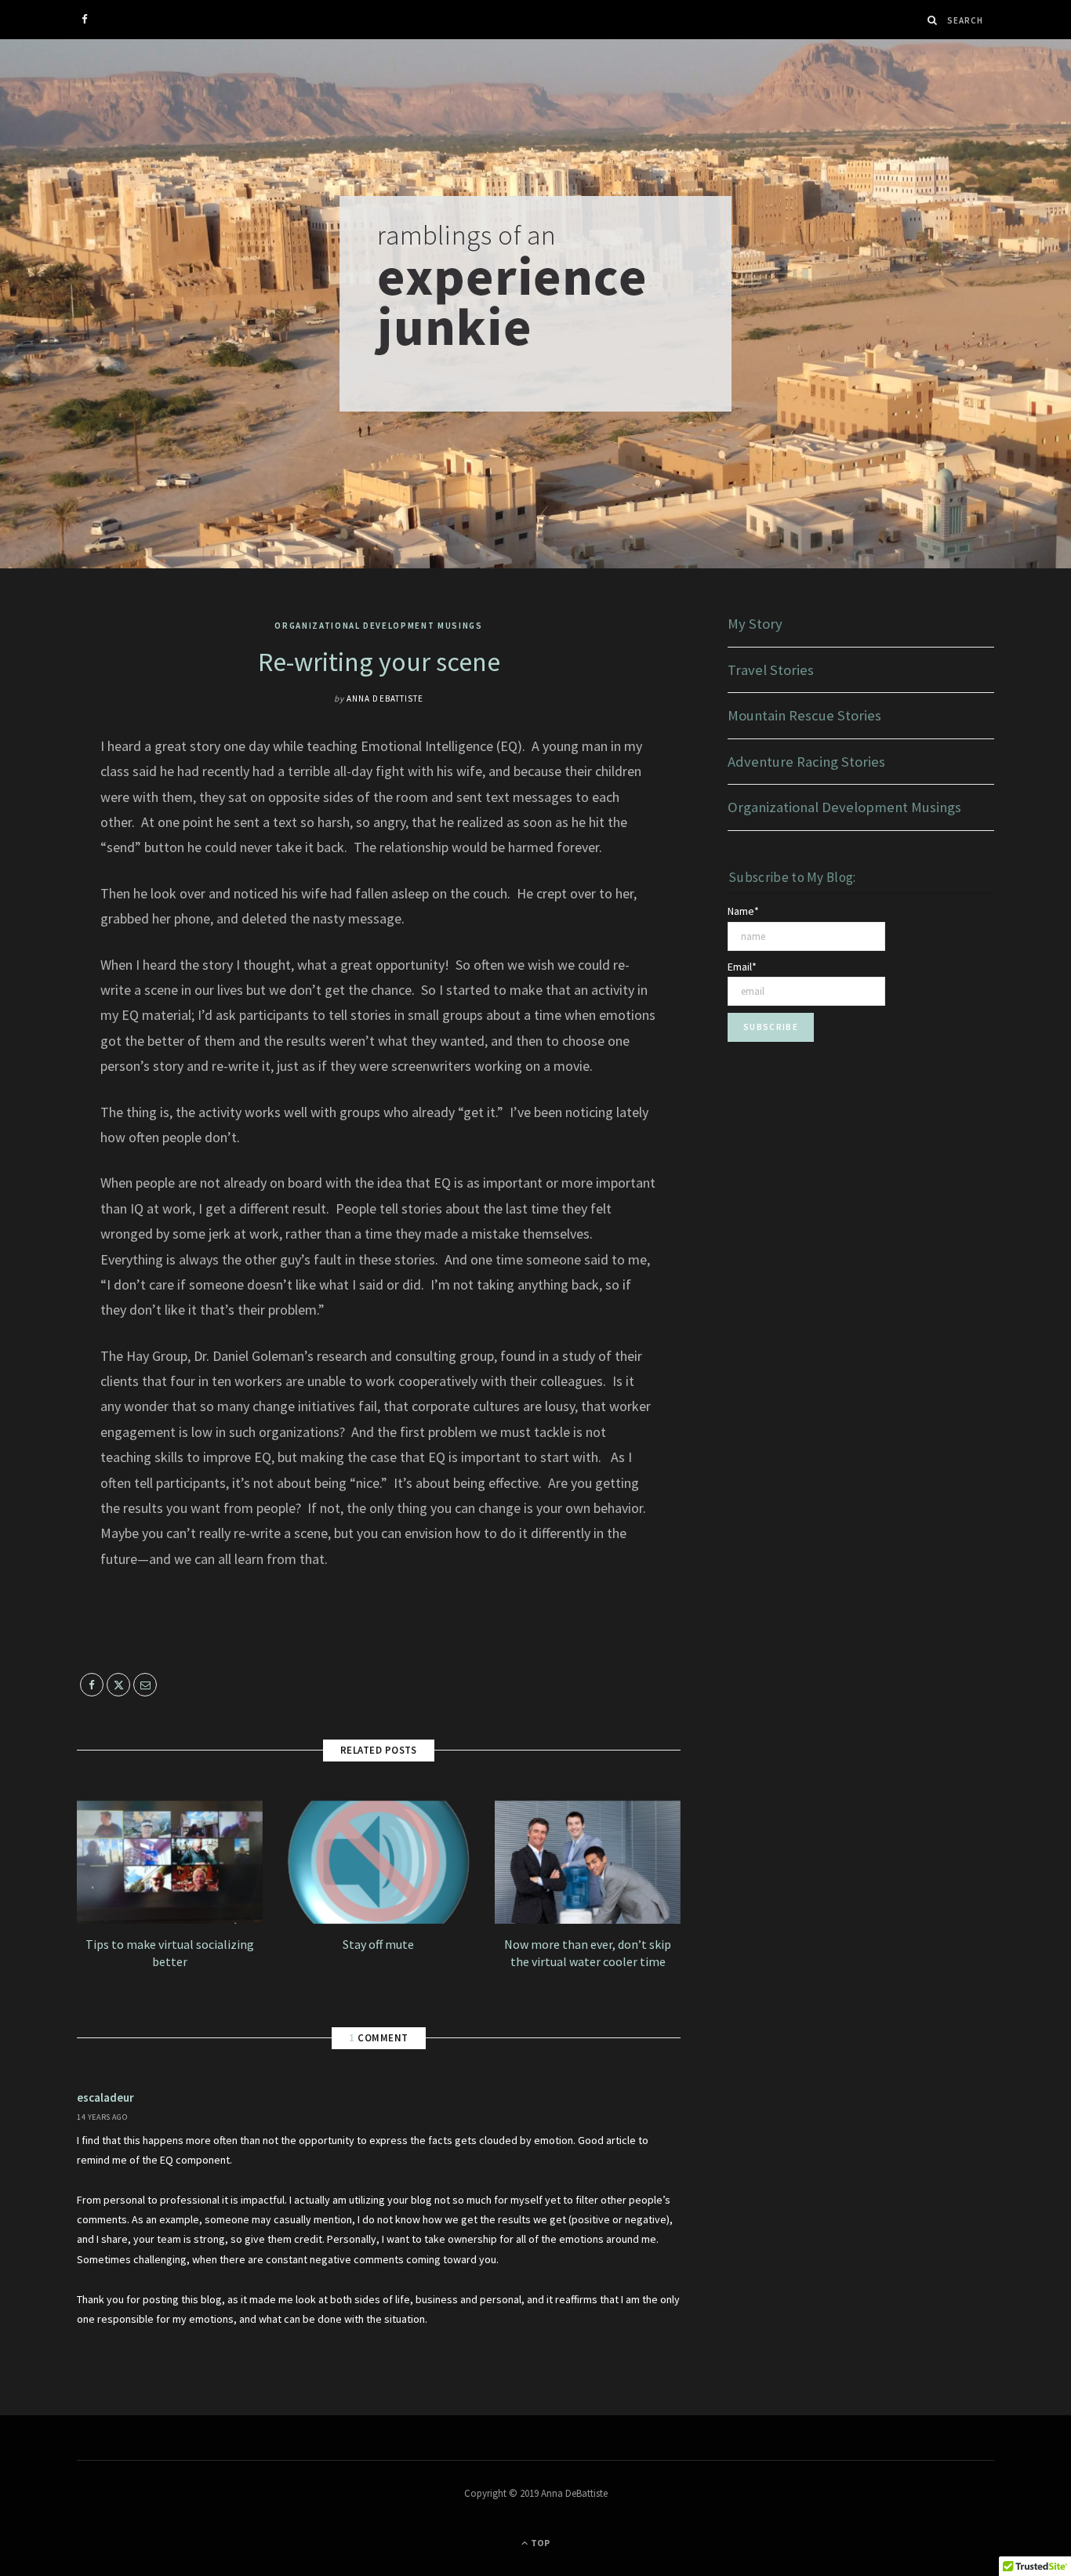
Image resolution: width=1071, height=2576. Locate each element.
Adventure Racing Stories (806, 762)
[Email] (35, 912)
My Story (755, 624)
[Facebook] (35, 792)
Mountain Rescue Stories (804, 715)
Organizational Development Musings (378, 626)
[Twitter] (35, 832)
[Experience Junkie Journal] (535, 304)
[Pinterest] (35, 872)
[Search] (933, 20)
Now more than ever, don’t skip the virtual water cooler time (588, 1953)
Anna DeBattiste (385, 698)
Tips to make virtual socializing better (170, 1953)
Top (539, 2543)
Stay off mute (378, 1944)
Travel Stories (771, 670)
